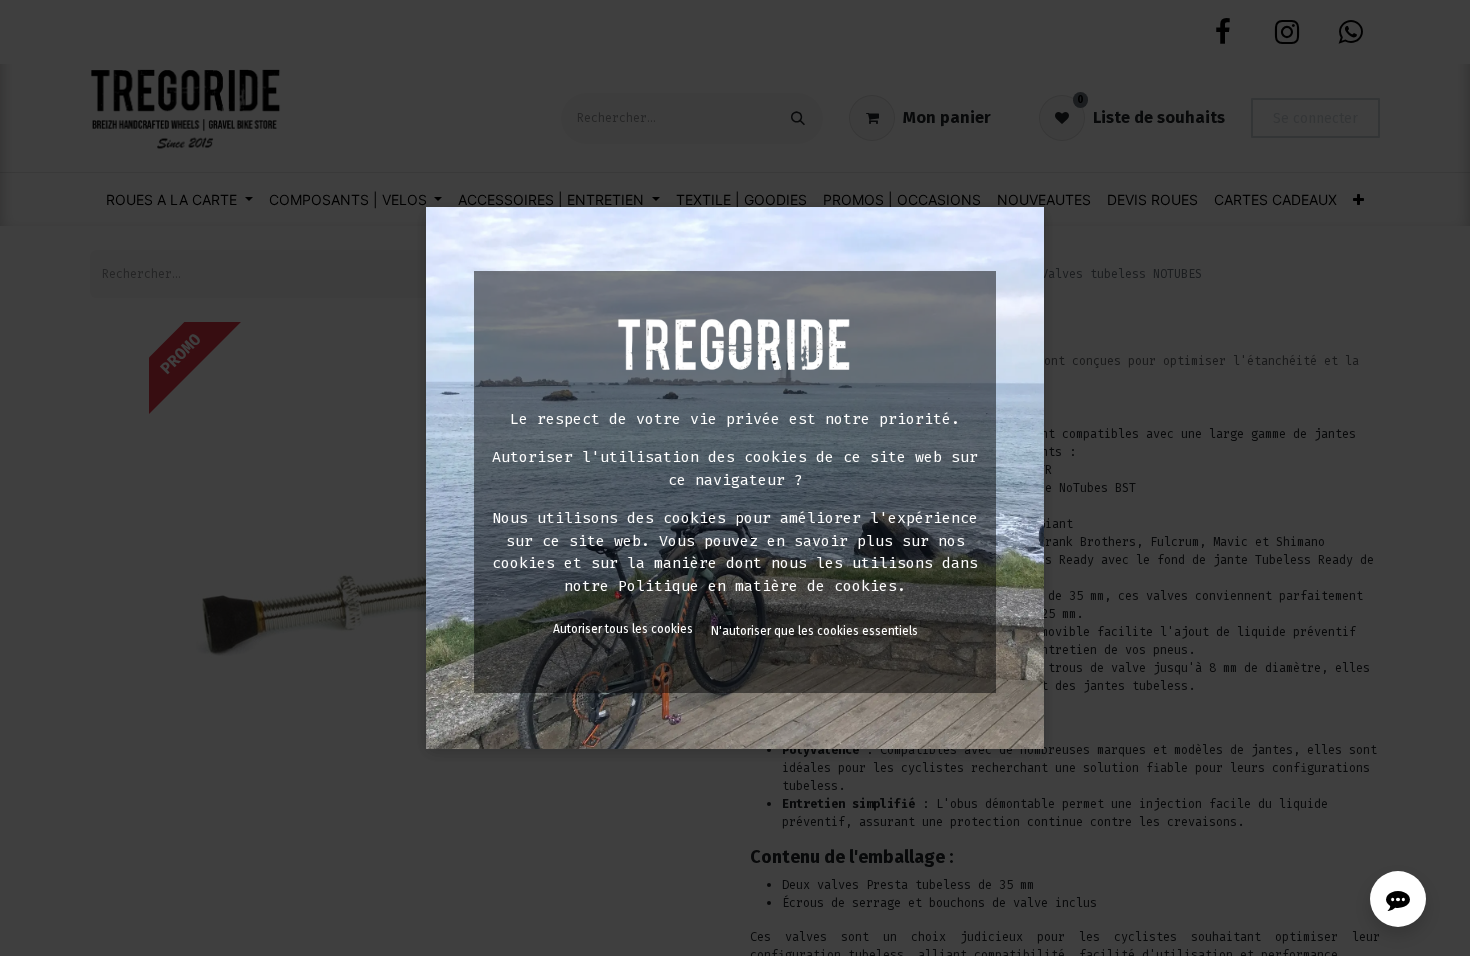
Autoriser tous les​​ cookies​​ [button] (623, 629)
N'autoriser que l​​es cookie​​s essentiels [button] (814, 631)
